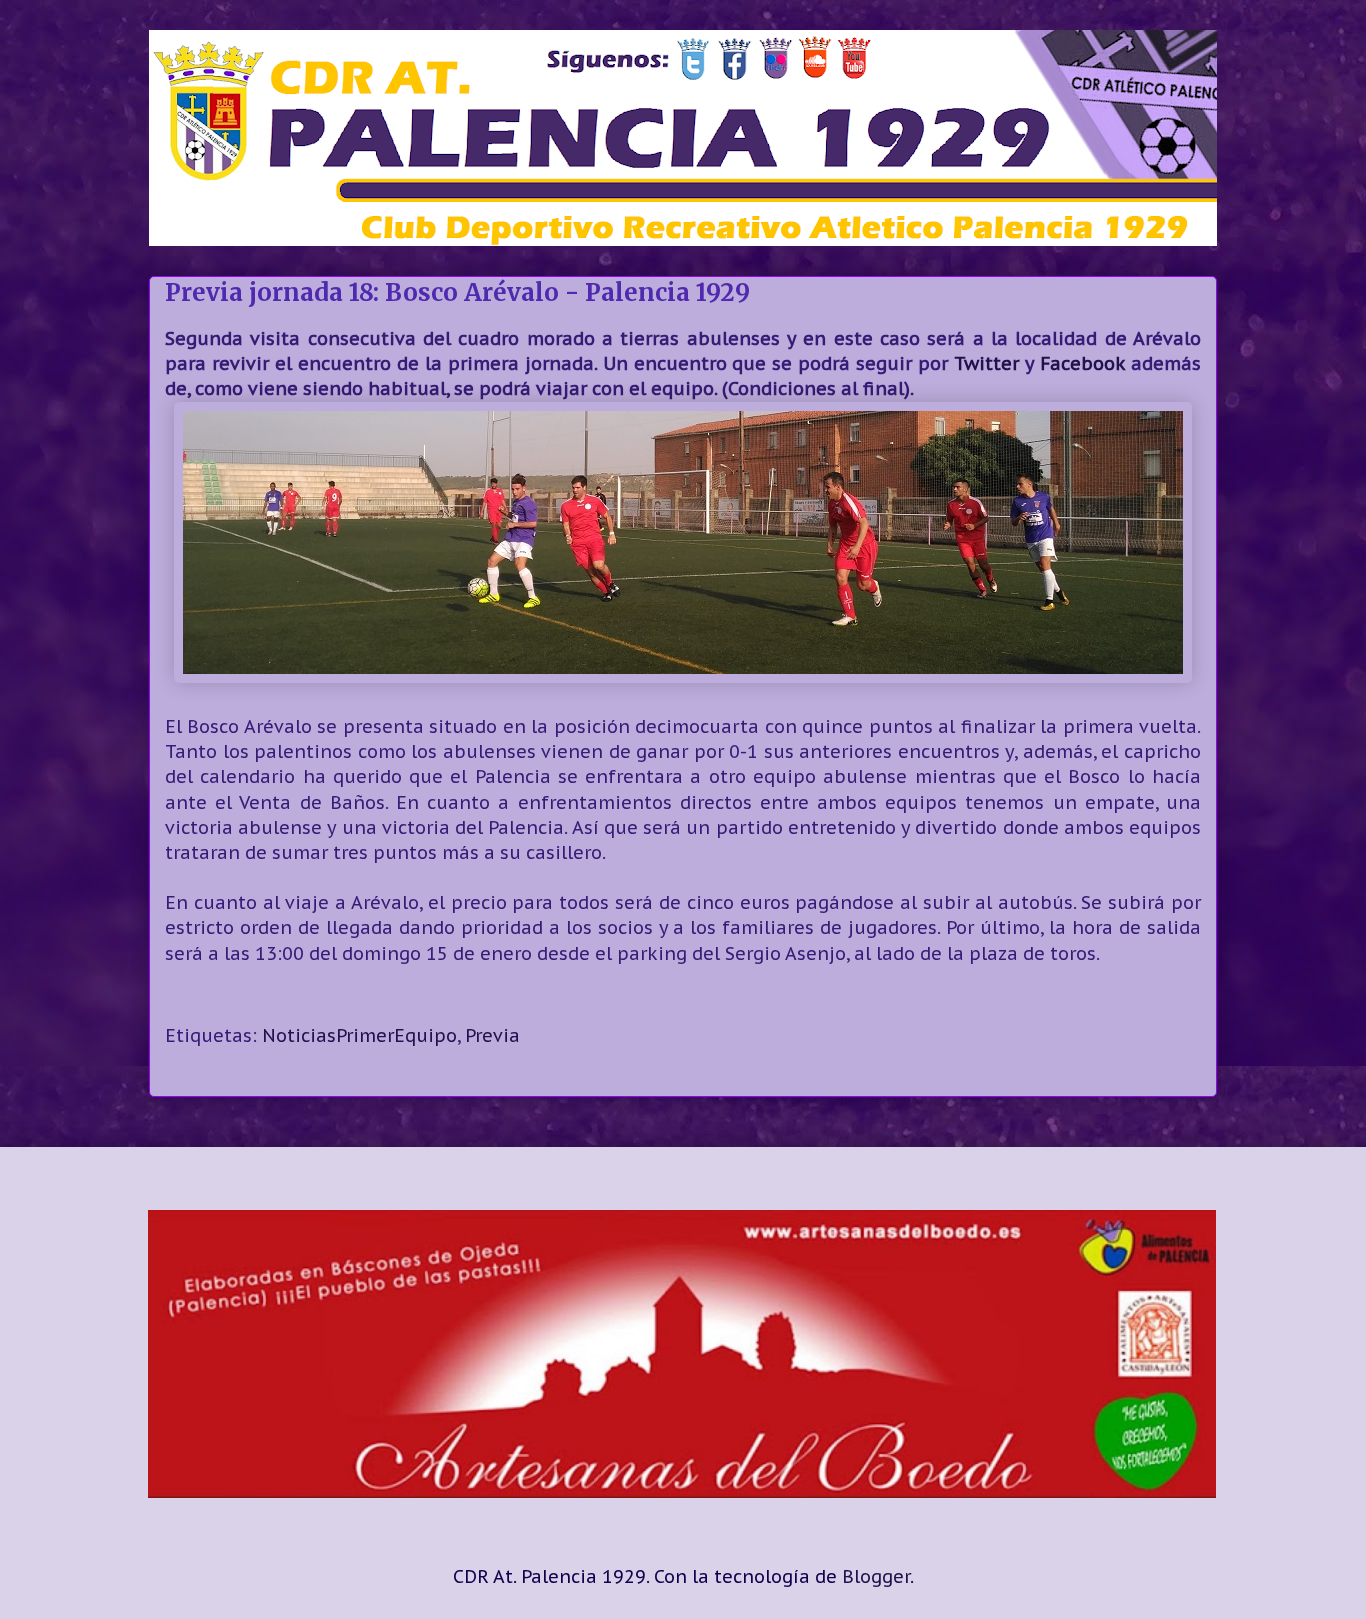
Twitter (986, 363)
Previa (492, 1035)
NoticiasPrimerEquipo (359, 1035)
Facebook (1082, 363)
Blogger (876, 1576)
